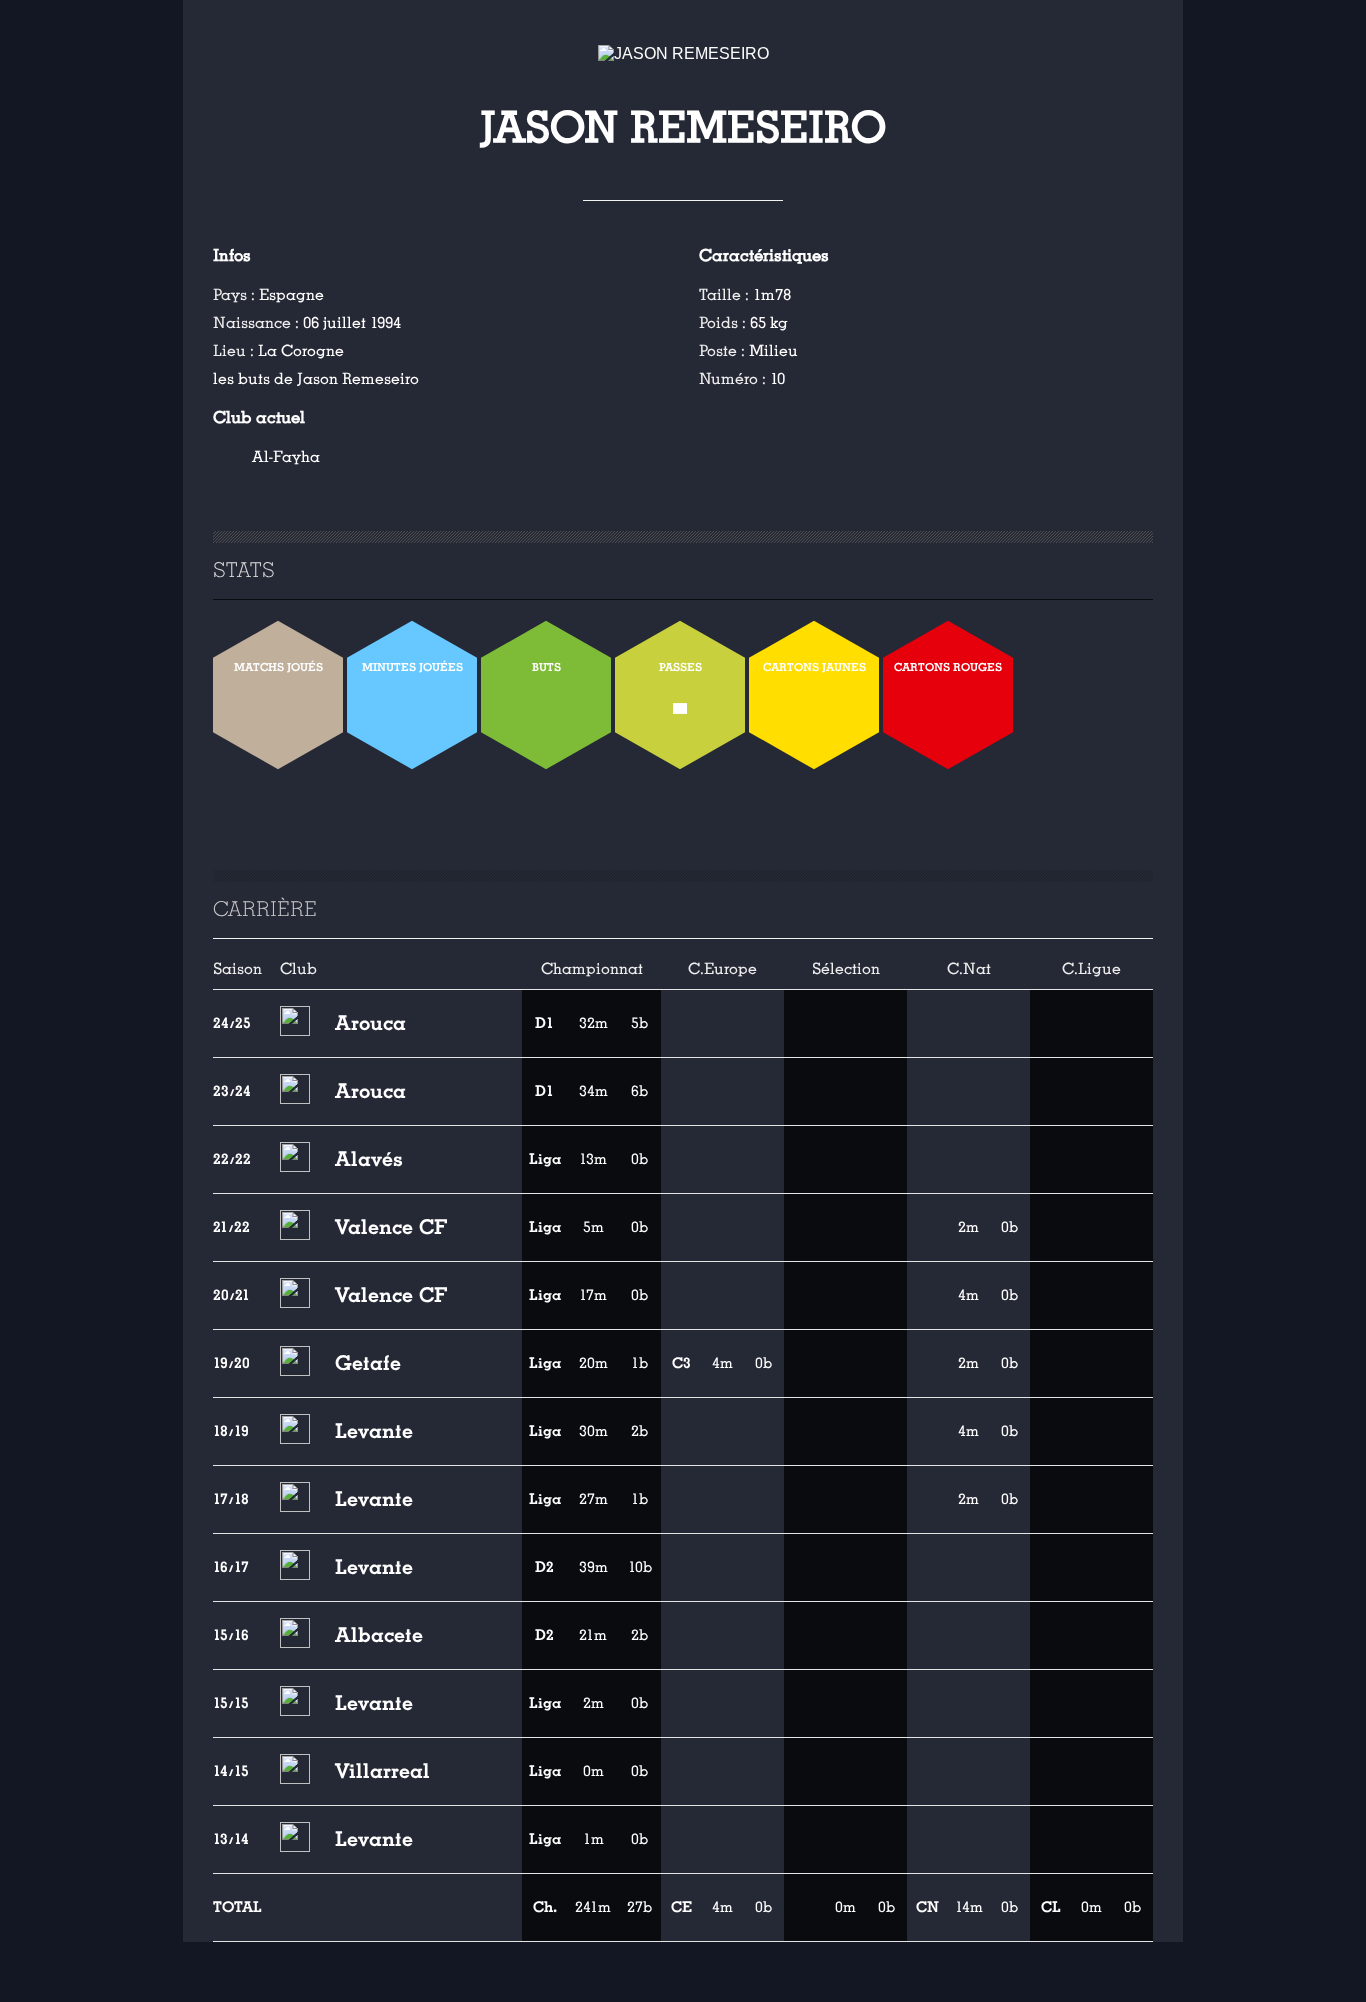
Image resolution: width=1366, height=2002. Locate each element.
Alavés (369, 1159)
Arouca (370, 1023)
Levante (374, 1431)
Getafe (368, 1363)
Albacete (379, 1635)
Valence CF (391, 1227)
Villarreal (382, 1771)
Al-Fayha (286, 457)
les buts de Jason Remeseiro (316, 379)
